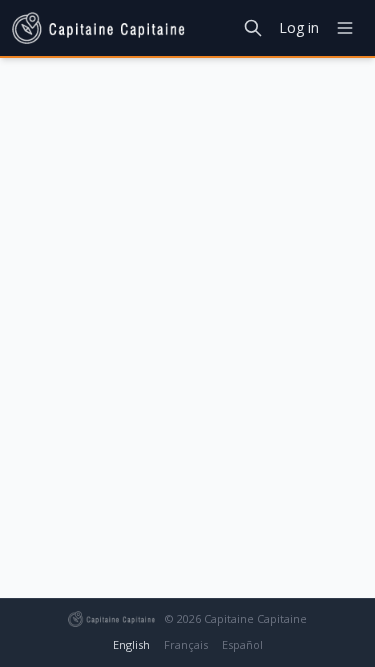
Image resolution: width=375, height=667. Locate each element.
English (131, 644)
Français (186, 644)
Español (242, 644)
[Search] (253, 28)
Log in (299, 27)
